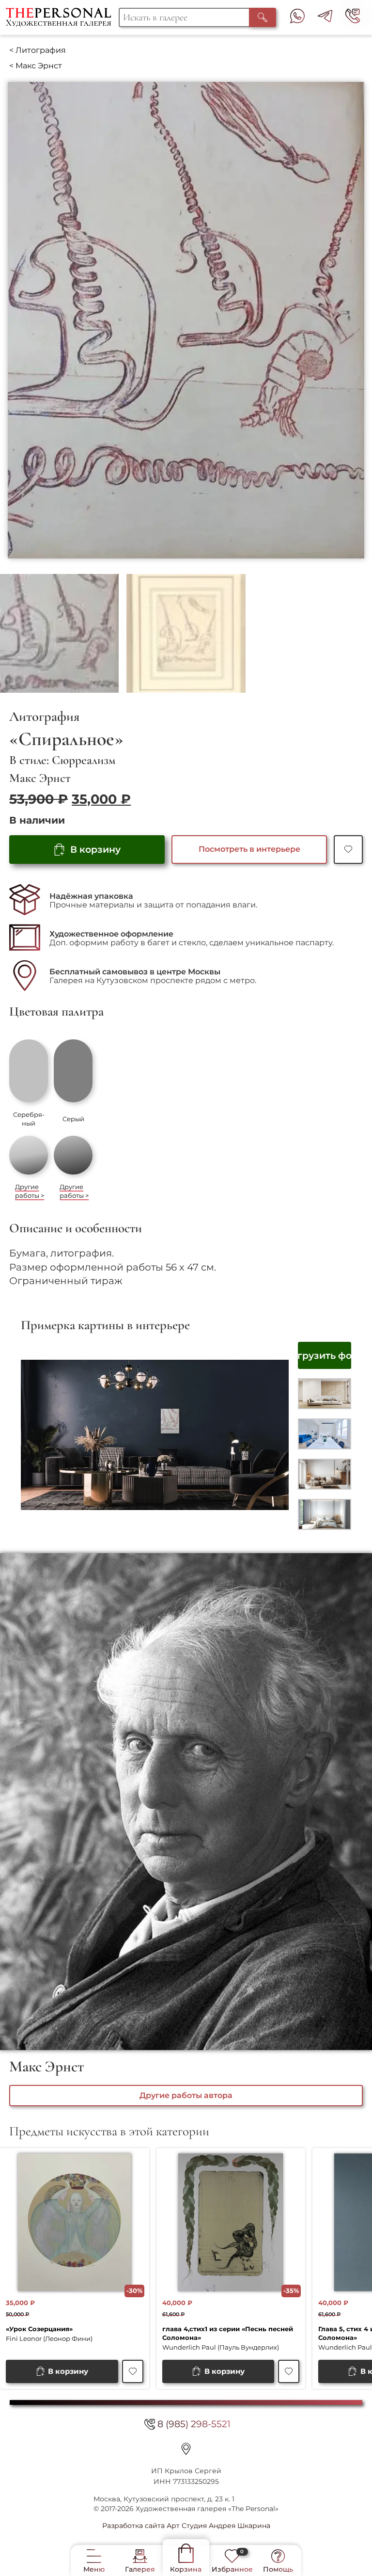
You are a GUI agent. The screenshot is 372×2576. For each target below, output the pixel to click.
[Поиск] (263, 17)
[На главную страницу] (62, 17)
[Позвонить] (353, 18)
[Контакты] (186, 2449)
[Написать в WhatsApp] (297, 18)
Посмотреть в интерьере (249, 849)
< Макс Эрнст (36, 66)
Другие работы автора (186, 2095)
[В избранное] (348, 850)
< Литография (38, 50)
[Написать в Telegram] (325, 18)
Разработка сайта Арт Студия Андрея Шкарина (186, 2526)
